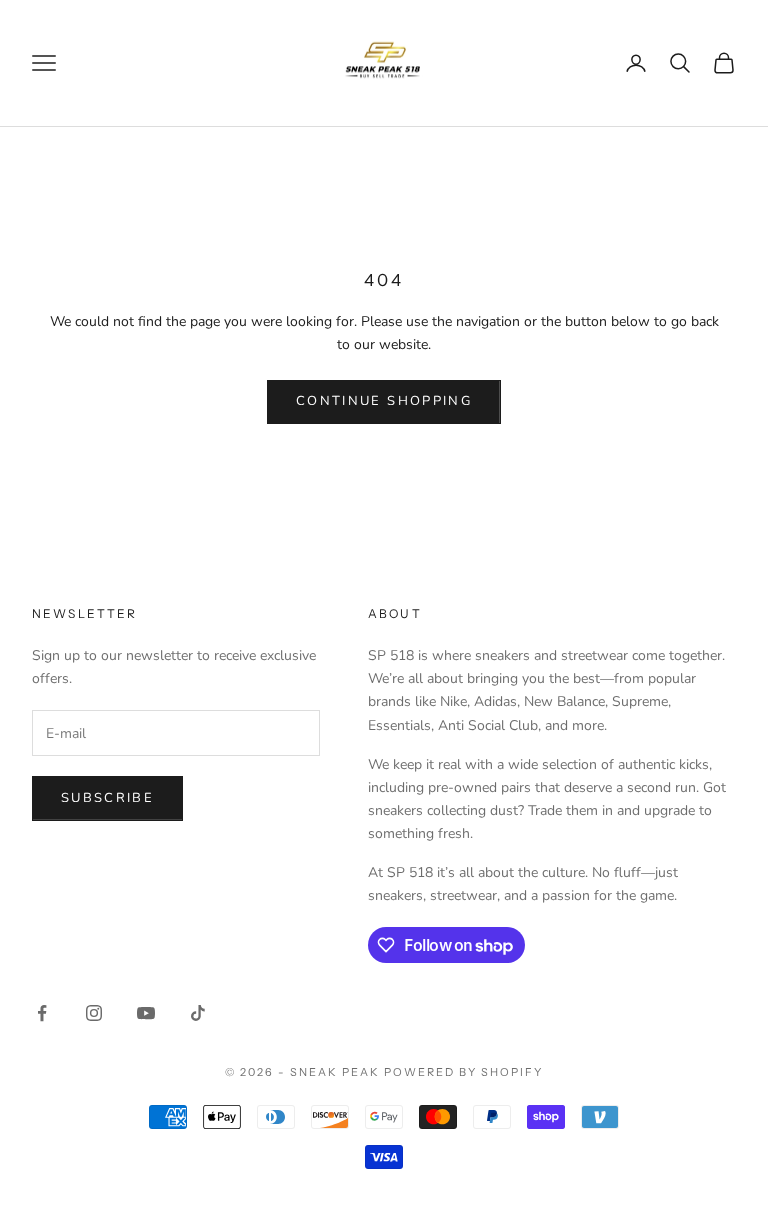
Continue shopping (384, 401)
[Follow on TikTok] (198, 1013)
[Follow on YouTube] (146, 1013)
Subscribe (107, 798)
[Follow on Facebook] (42, 1013)
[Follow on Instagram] (94, 1013)
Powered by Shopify (463, 1072)
